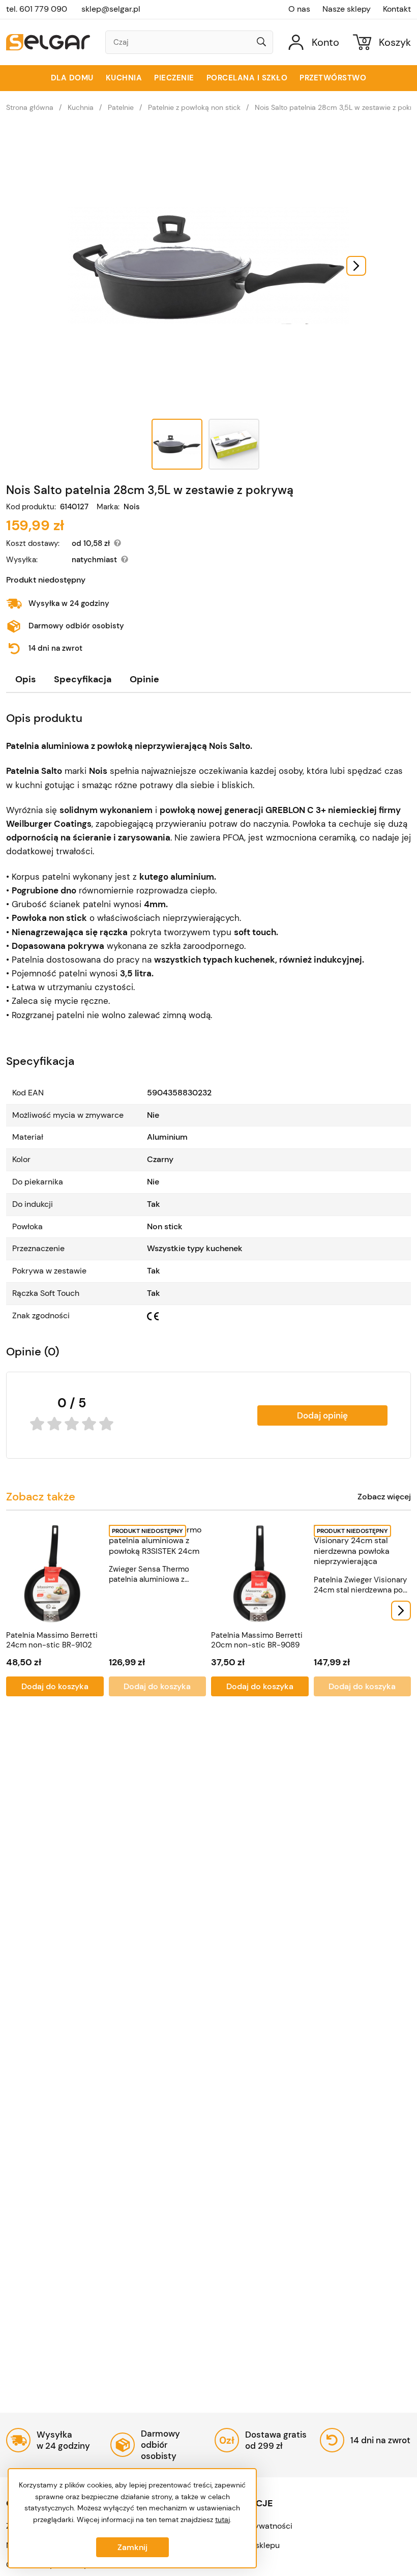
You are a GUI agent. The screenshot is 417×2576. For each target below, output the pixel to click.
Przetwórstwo (333, 78)
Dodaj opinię (322, 1415)
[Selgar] (48, 42)
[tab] (25, 679)
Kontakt (397, 9)
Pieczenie (174, 78)
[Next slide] (356, 266)
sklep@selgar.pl (111, 9)
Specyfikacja (83, 679)
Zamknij (132, 2547)
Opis (25, 679)
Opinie (144, 679)
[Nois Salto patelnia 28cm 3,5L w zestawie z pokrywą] (208, 266)
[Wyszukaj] (261, 43)
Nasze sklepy (347, 9)
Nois (132, 507)
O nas (299, 9)
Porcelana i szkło (247, 78)
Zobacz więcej (384, 1497)
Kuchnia (124, 78)
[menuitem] (177, 444)
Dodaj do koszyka (55, 1686)
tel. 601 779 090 (37, 9)
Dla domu (72, 78)
